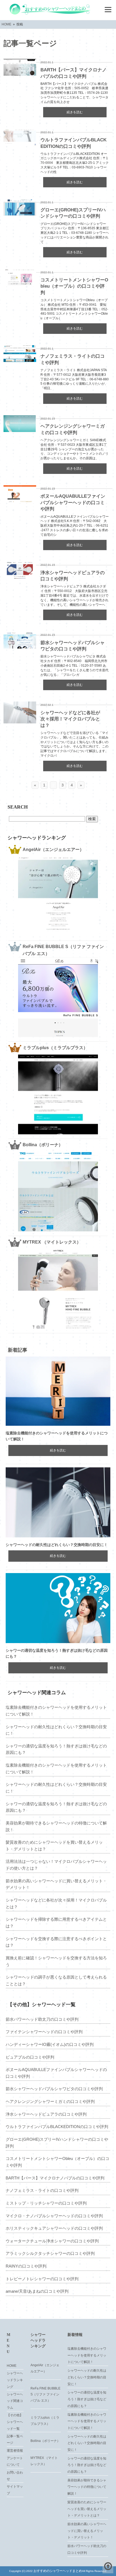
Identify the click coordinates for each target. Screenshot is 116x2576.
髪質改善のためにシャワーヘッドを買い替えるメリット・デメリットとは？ (54, 1846)
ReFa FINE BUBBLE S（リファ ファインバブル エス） (45, 2394)
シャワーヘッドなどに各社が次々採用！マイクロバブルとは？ (70, 719)
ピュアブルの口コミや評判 (30, 2057)
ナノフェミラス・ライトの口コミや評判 (42, 2190)
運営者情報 (15, 2451)
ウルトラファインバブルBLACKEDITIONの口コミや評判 (57, 2127)
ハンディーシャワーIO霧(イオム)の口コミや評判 (50, 2044)
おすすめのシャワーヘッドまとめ (58, 2571)
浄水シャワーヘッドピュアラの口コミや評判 (46, 2114)
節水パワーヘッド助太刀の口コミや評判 (42, 2019)
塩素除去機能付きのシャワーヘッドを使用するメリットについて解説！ (56, 1711)
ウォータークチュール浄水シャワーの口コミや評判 (52, 2241)
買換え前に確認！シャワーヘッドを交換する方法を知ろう (56, 1961)
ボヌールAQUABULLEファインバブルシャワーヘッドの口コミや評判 (73, 503)
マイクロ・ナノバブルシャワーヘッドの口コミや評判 (54, 2216)
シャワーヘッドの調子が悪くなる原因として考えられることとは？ (56, 1980)
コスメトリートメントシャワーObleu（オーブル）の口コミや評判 (74, 286)
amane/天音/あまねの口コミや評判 (37, 2291)
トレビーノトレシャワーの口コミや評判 (42, 2279)
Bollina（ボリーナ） (45, 2441)
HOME (12, 2366)
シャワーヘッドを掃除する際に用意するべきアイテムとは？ (56, 1923)
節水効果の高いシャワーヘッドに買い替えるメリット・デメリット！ (56, 1884)
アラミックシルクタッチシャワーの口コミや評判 (50, 2253)
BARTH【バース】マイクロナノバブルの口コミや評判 (55, 2178)
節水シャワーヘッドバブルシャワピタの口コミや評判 (54, 2089)
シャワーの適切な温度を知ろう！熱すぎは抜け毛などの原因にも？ (56, 1749)
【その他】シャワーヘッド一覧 (15, 2422)
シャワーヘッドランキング (15, 2380)
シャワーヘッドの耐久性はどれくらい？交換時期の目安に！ (57, 1545)
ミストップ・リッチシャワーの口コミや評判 (46, 2203)
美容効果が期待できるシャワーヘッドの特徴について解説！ (56, 1826)
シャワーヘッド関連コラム (15, 2401)
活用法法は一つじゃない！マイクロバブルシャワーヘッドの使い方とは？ (56, 1865)
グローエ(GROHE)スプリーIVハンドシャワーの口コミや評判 (57, 2143)
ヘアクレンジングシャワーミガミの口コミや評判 (50, 2101)
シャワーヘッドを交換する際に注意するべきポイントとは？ (56, 1942)
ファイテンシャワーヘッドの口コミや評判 (44, 2032)
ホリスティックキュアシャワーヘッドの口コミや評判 (54, 2228)
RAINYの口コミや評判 (26, 2266)
